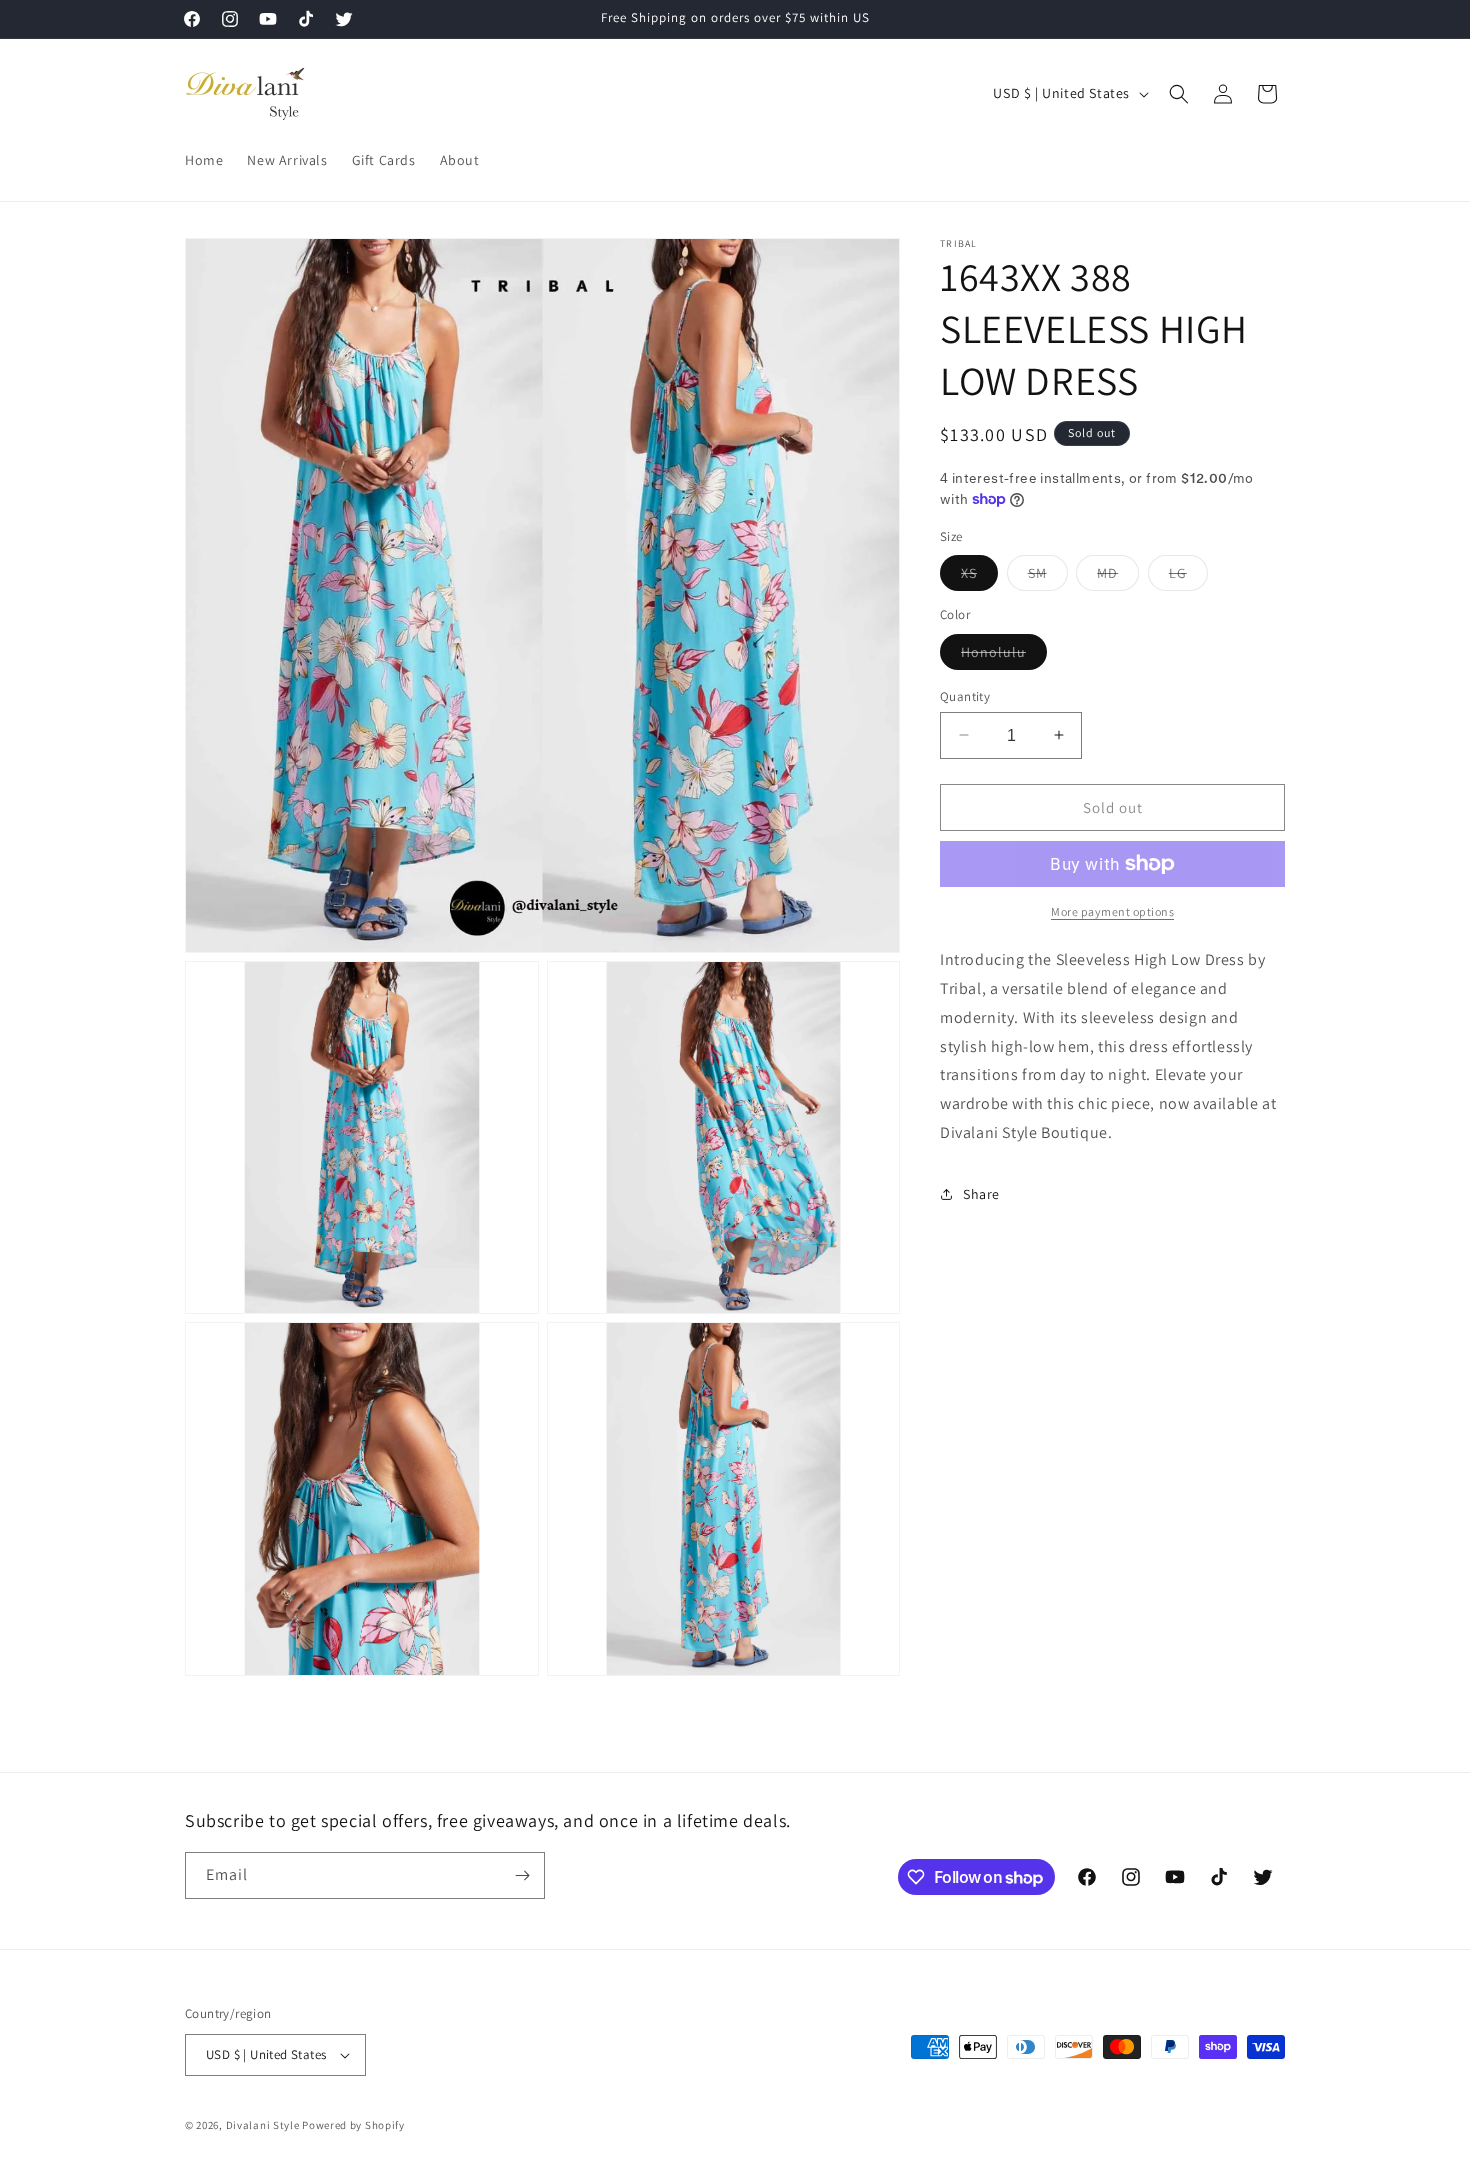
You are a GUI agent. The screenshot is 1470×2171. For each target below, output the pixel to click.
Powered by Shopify (353, 2125)
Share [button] (981, 1194)
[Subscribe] (522, 1875)
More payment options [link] (1112, 911)
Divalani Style (263, 2125)
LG (1188, 577)
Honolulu (1004, 655)
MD (1118, 577)
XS (979, 577)
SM (1048, 577)
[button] (1179, 94)
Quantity (965, 695)
